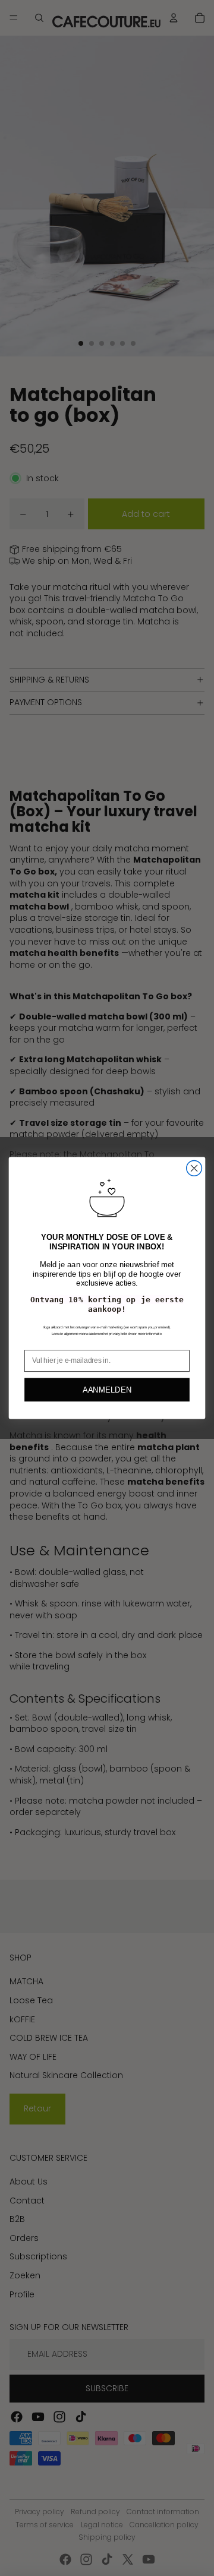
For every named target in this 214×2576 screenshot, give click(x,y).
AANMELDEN (107, 1390)
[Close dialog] (194, 1168)
